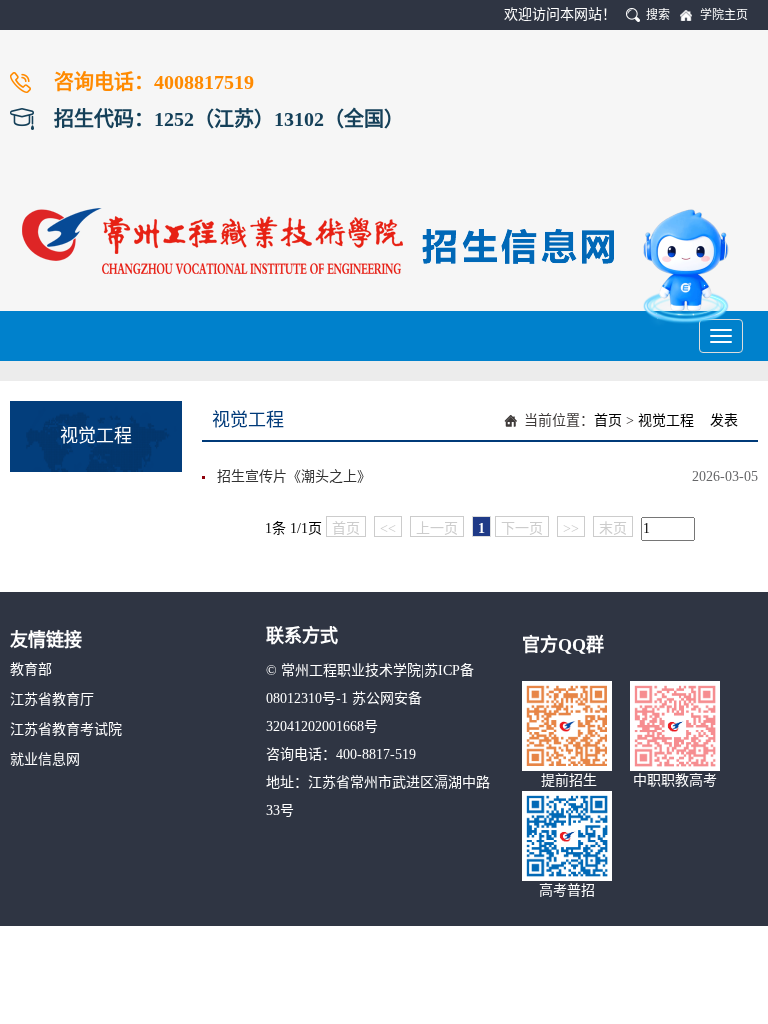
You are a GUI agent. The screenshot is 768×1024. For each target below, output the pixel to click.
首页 (608, 420)
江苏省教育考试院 (66, 729)
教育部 (31, 669)
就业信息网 (45, 759)
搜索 (658, 15)
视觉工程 (666, 420)
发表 (724, 420)
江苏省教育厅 (52, 699)
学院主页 (724, 15)
